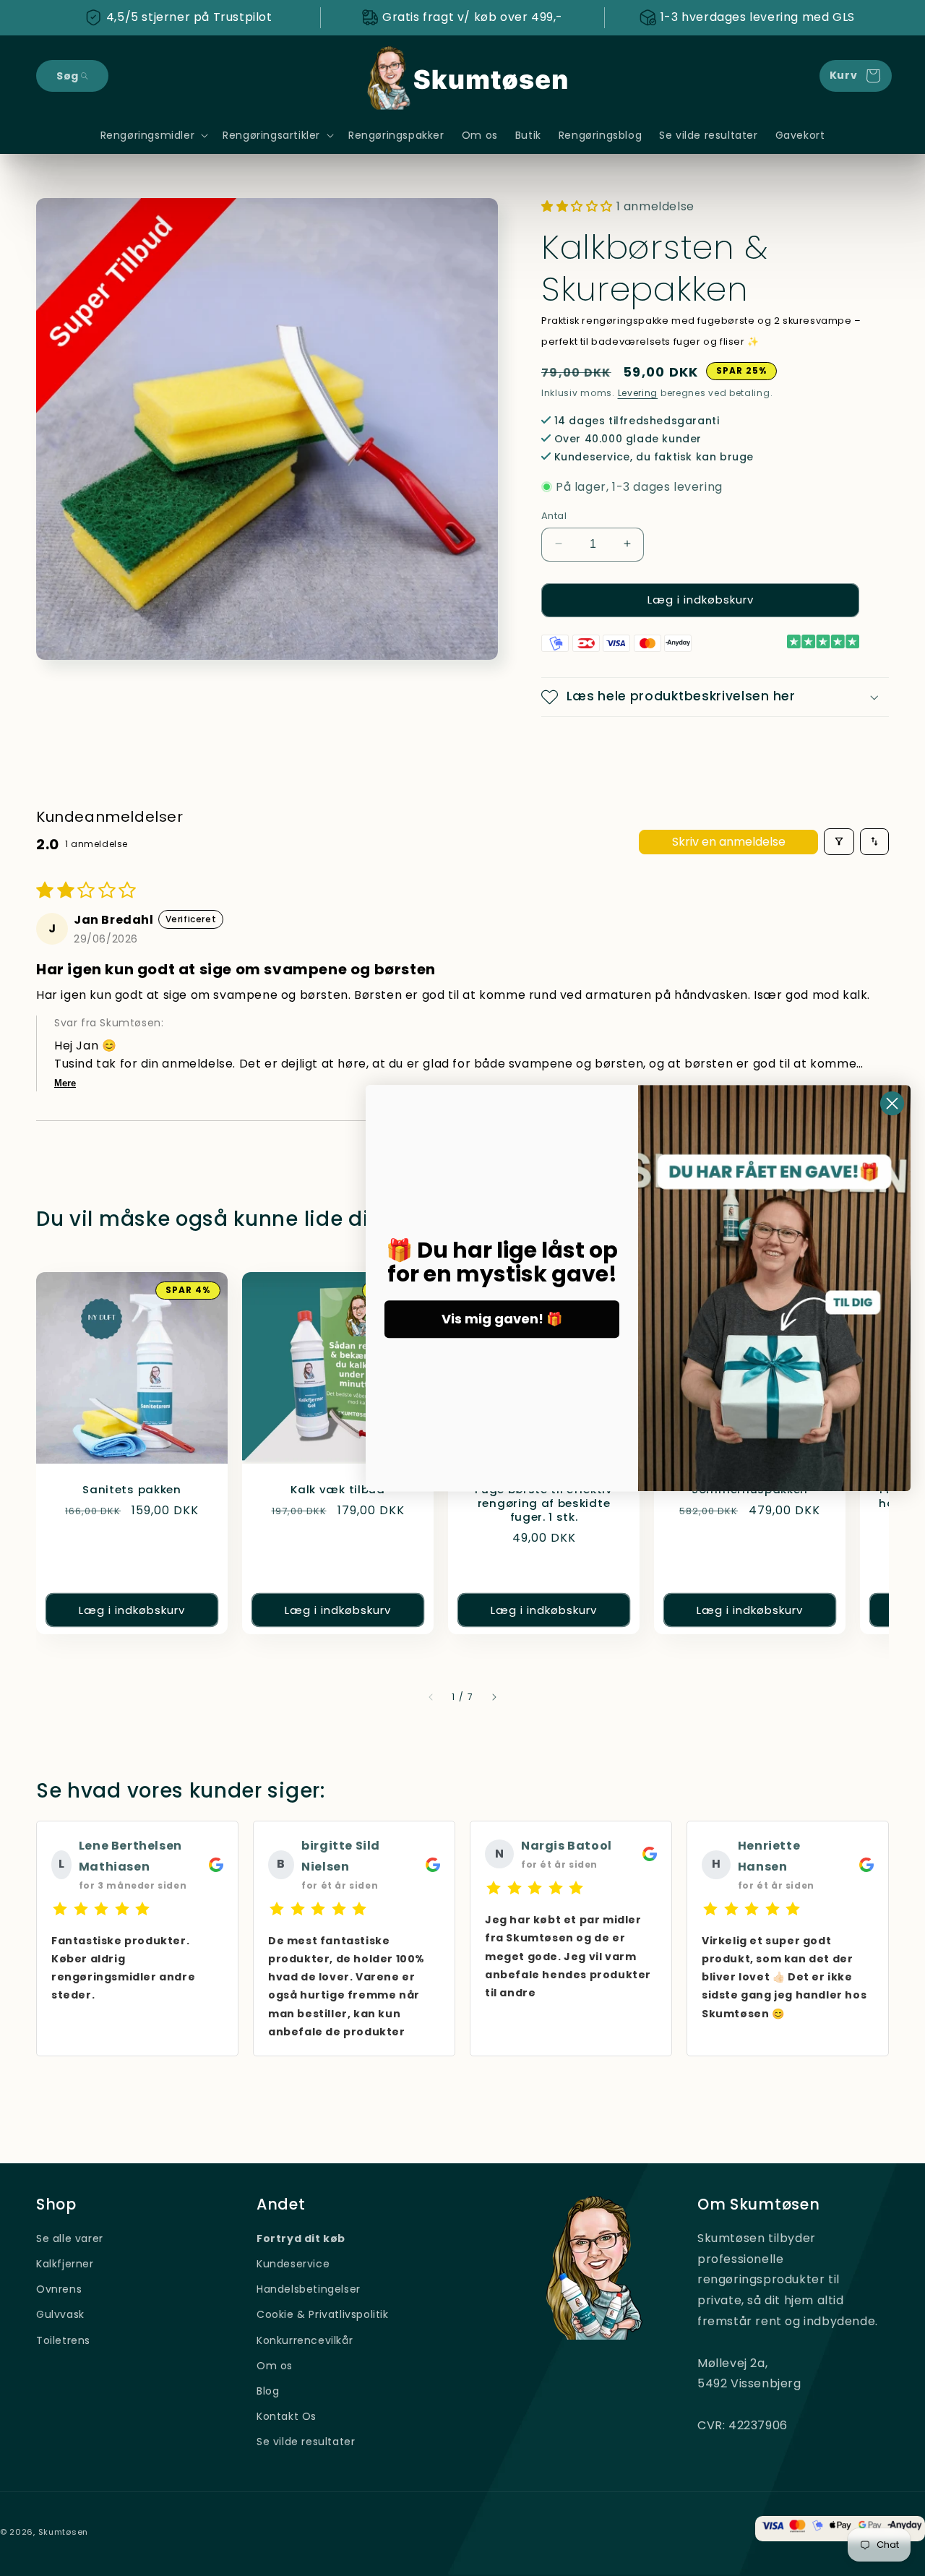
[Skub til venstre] (431, 1697)
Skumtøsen (63, 2532)
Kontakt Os (287, 2416)
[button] (72, 76)
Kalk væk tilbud (337, 1490)
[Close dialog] (892, 1103)
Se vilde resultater (306, 2442)
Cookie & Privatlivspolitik (323, 2315)
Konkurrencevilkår (305, 2340)
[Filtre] (839, 842)
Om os (275, 2366)
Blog (268, 2391)
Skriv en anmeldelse (729, 841)
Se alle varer (70, 2238)
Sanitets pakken (132, 1490)
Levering (638, 393)
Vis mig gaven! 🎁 (502, 1319)
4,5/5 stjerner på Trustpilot (189, 17)
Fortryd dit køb (301, 2238)
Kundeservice (293, 2264)
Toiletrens (63, 2340)
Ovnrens (59, 2290)
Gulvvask (60, 2315)
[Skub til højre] (494, 1697)
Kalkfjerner (65, 2264)
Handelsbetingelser (309, 2290)
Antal (554, 515)
